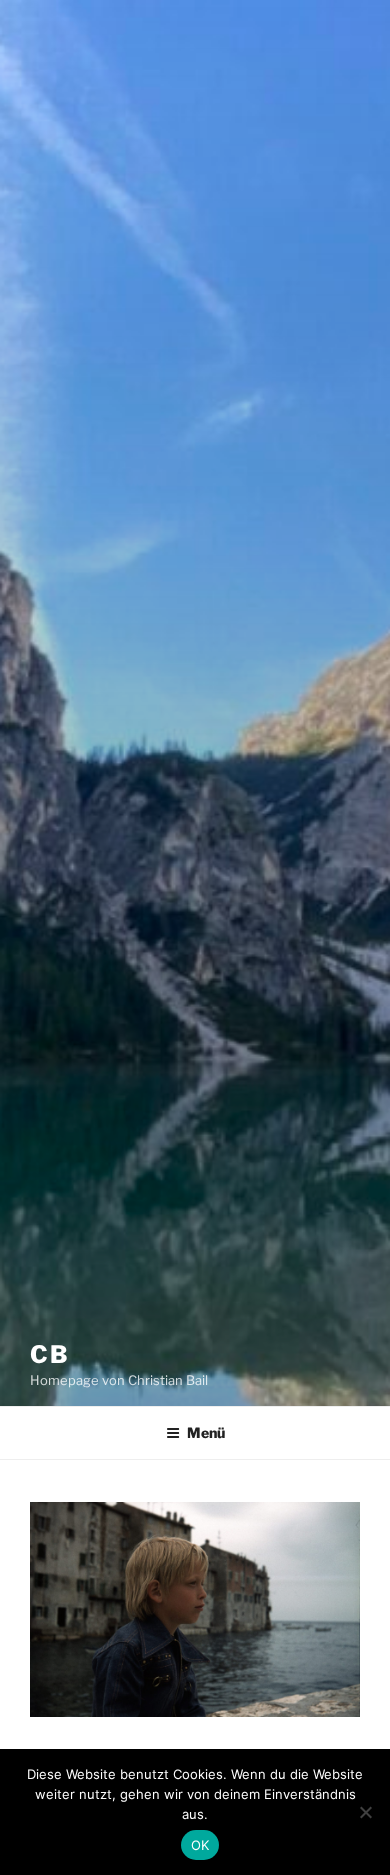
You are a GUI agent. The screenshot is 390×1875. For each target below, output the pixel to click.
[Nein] (365, 1812)
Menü (206, 1432)
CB (50, 1354)
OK (200, 1845)
